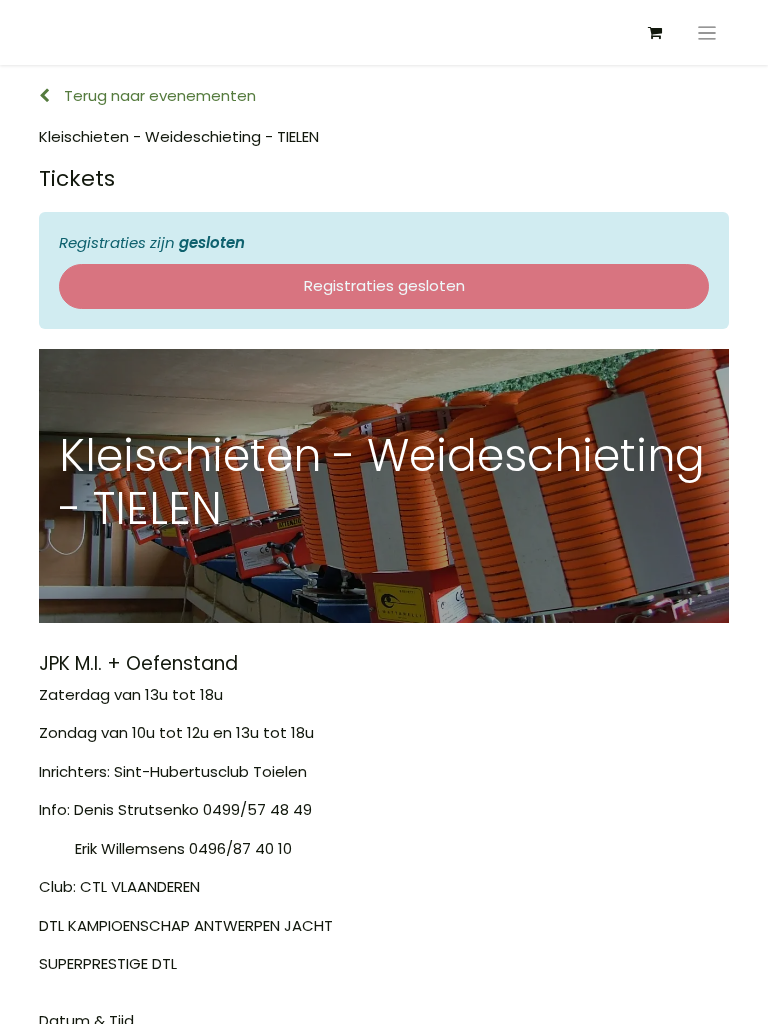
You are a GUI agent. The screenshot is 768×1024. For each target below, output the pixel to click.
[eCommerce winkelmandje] (655, 33)
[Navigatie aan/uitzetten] (707, 32)
